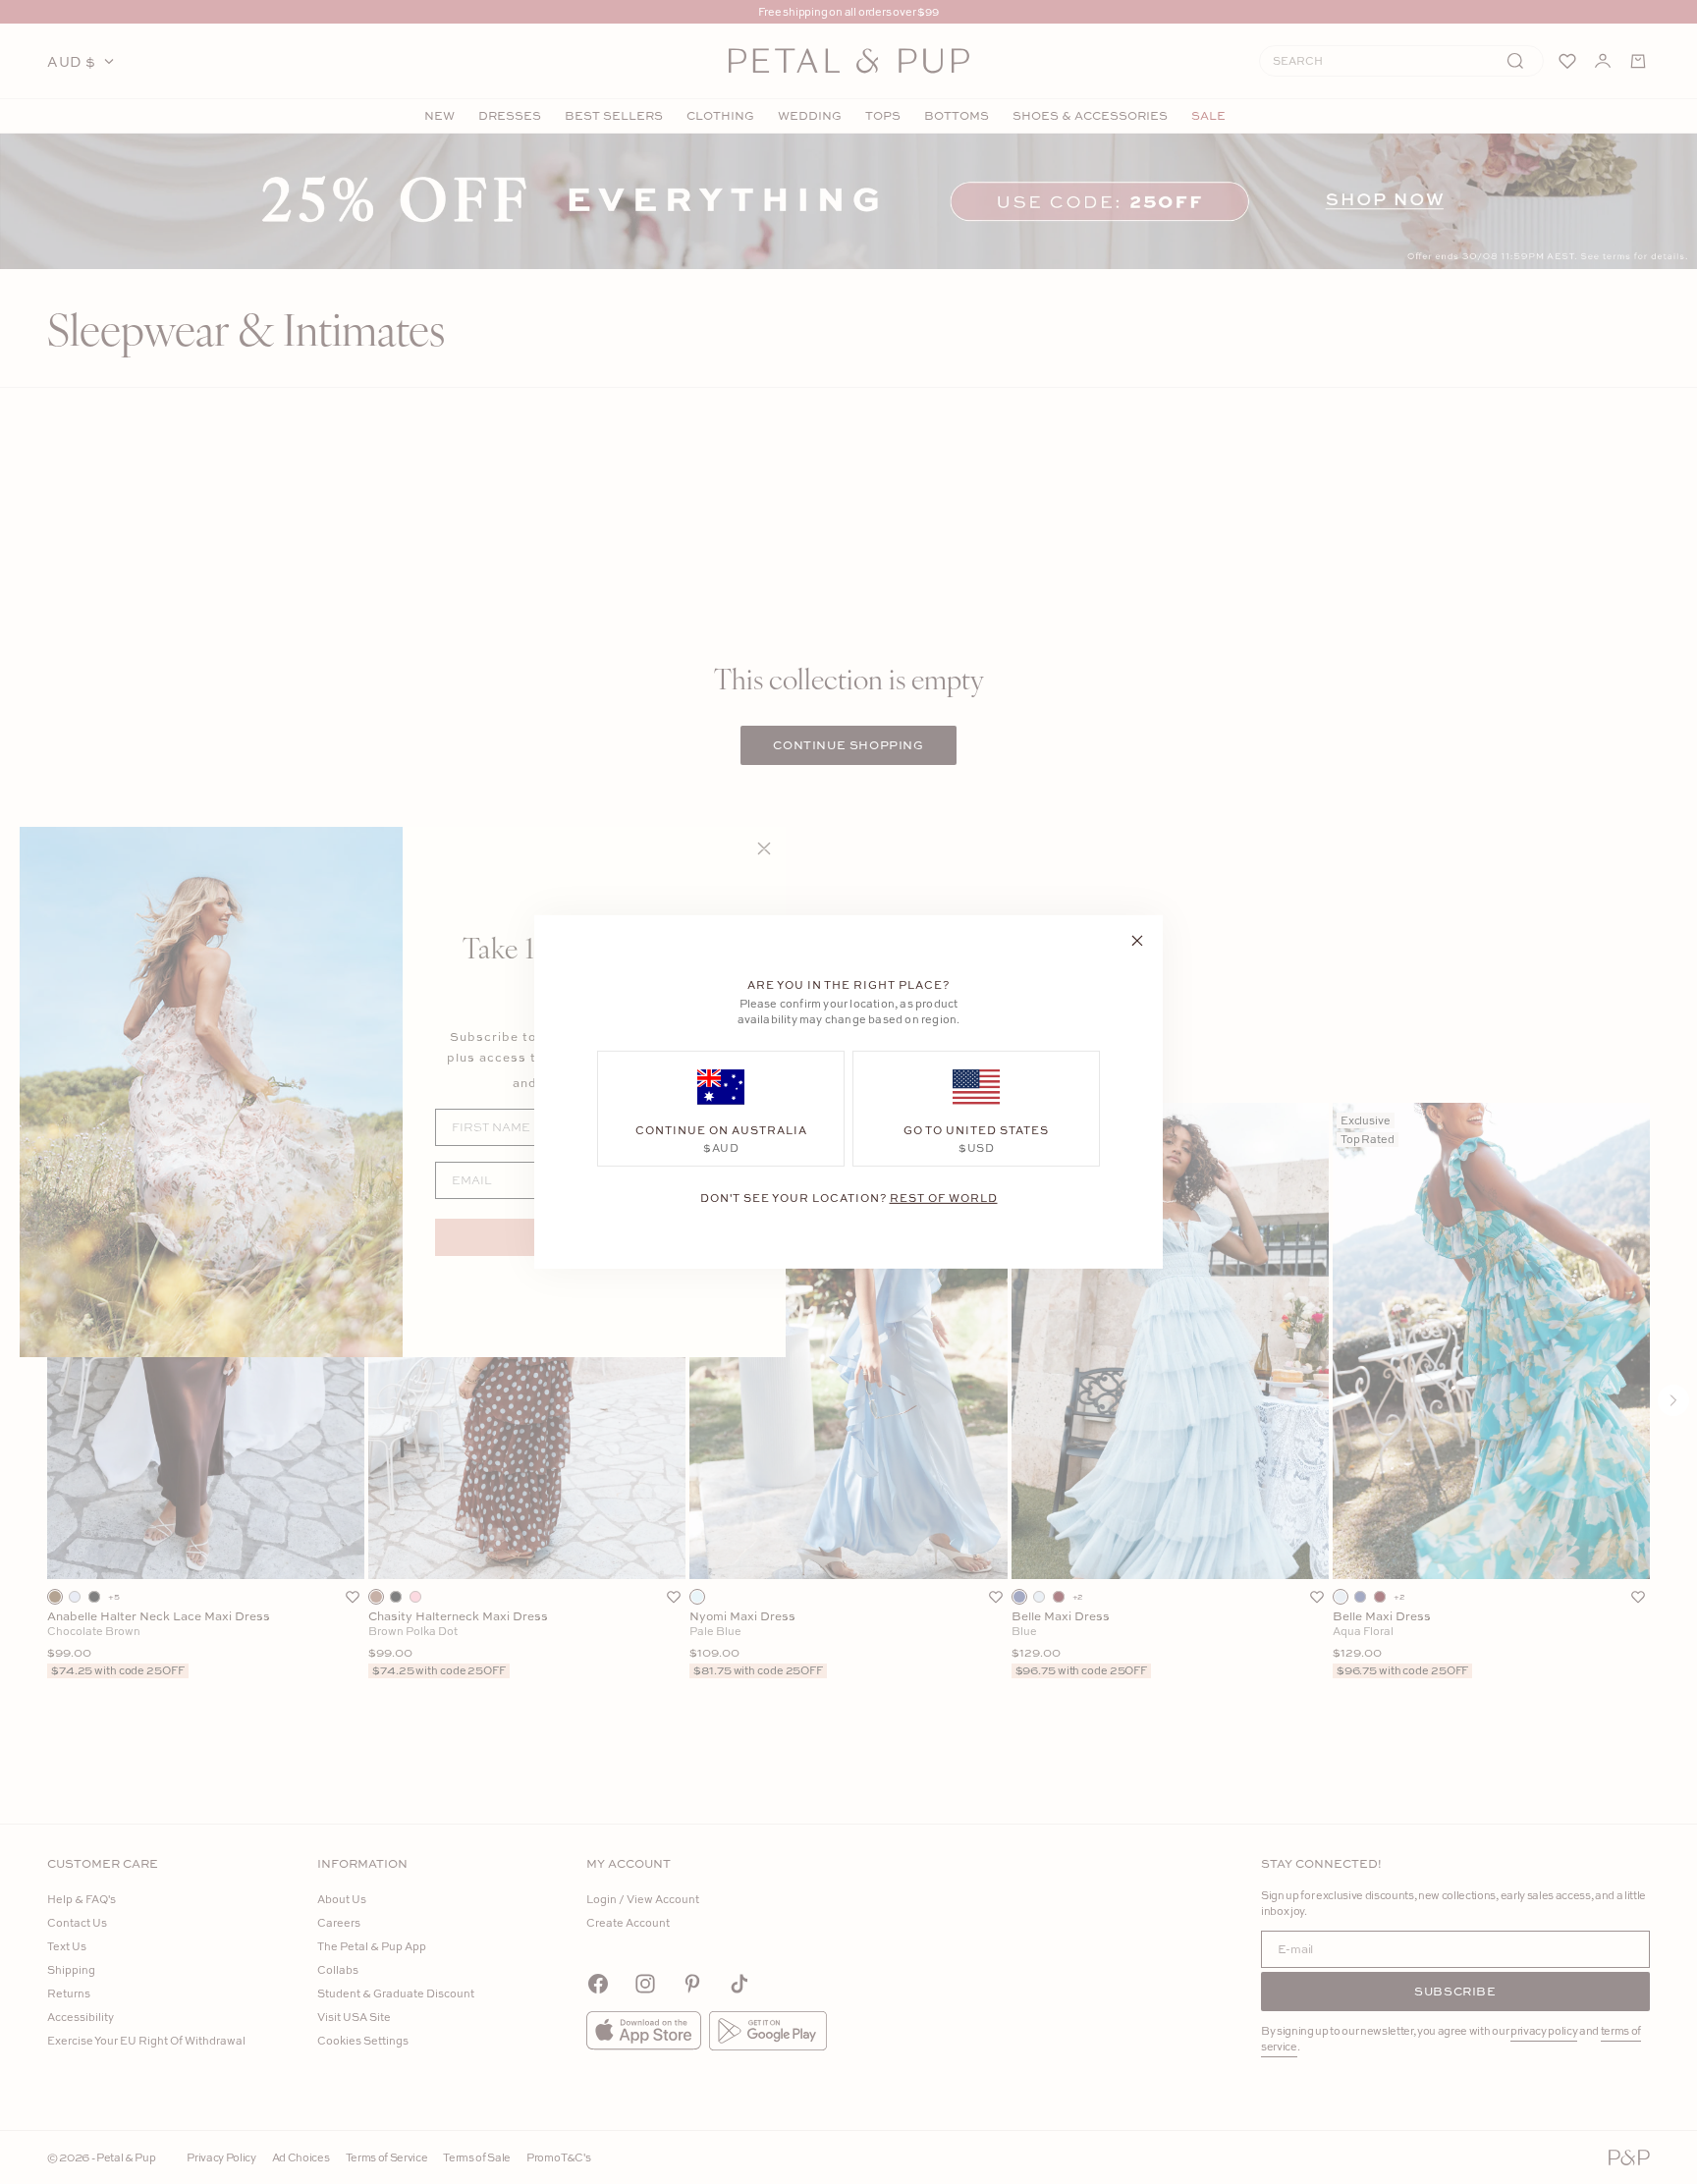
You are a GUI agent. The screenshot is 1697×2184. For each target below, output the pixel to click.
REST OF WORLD (944, 1198)
